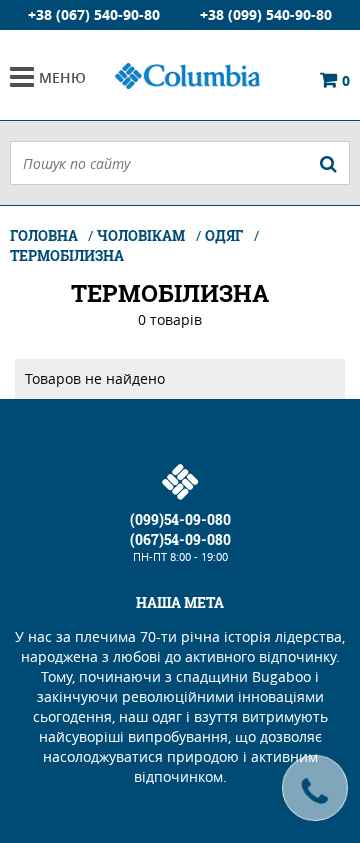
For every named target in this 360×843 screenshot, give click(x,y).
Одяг (224, 235)
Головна (45, 235)
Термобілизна (67, 255)
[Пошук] (328, 163)
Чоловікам (141, 235)
